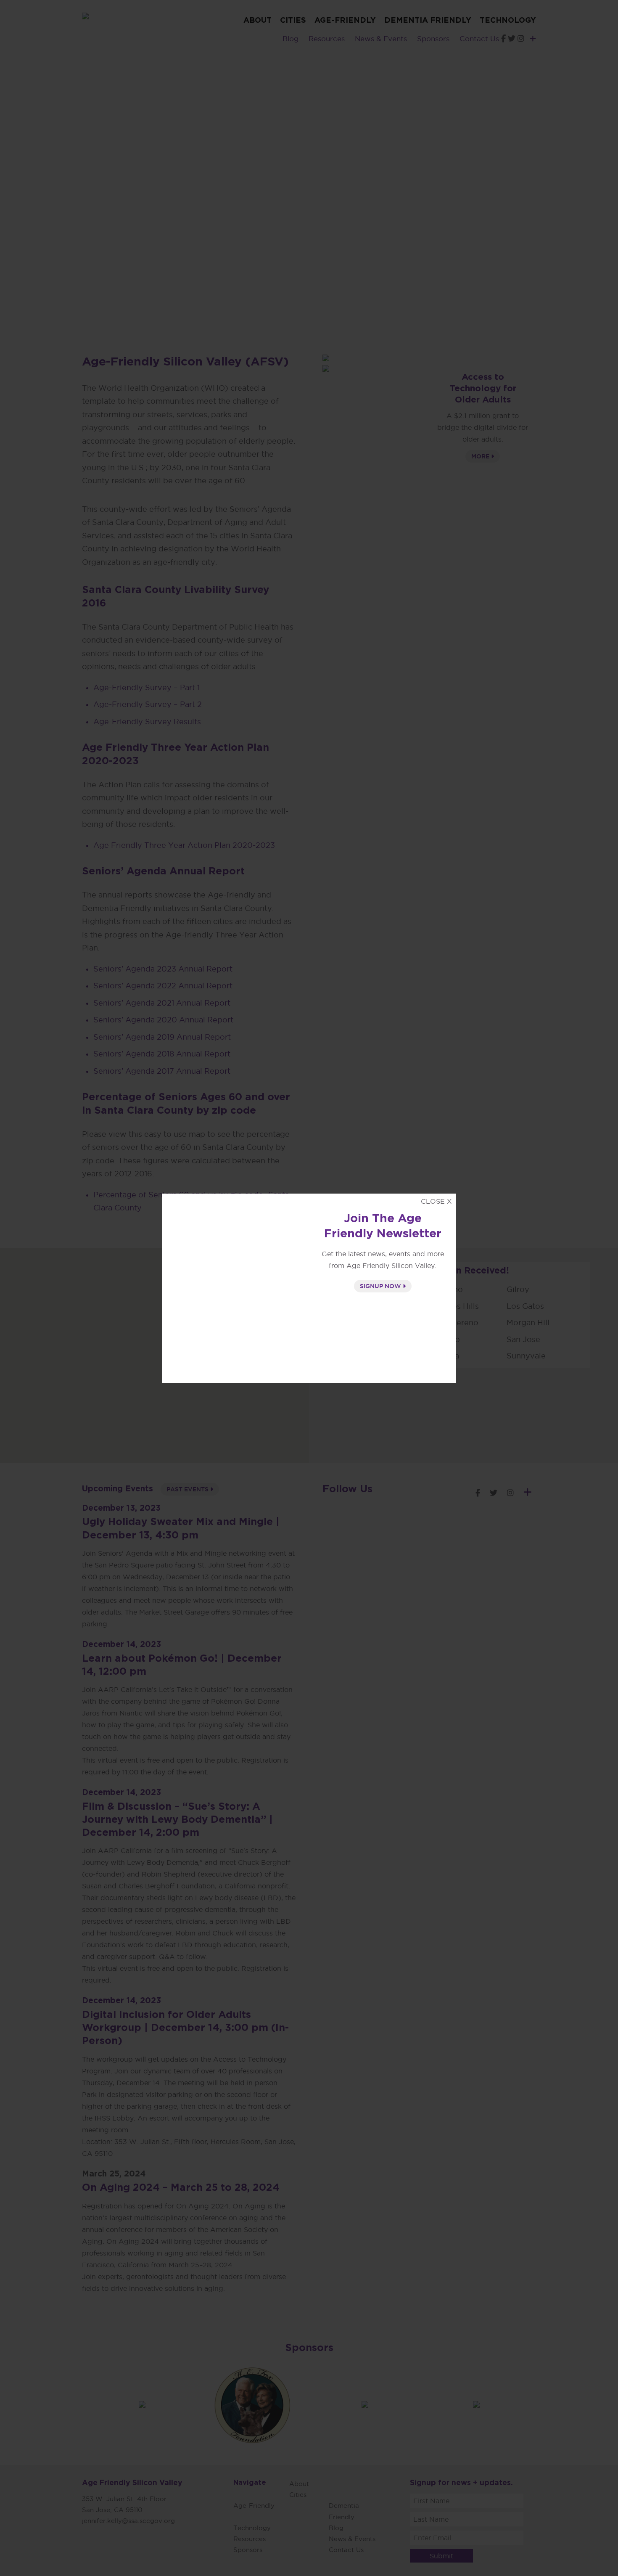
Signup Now (381, 1286)
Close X (436, 1201)
